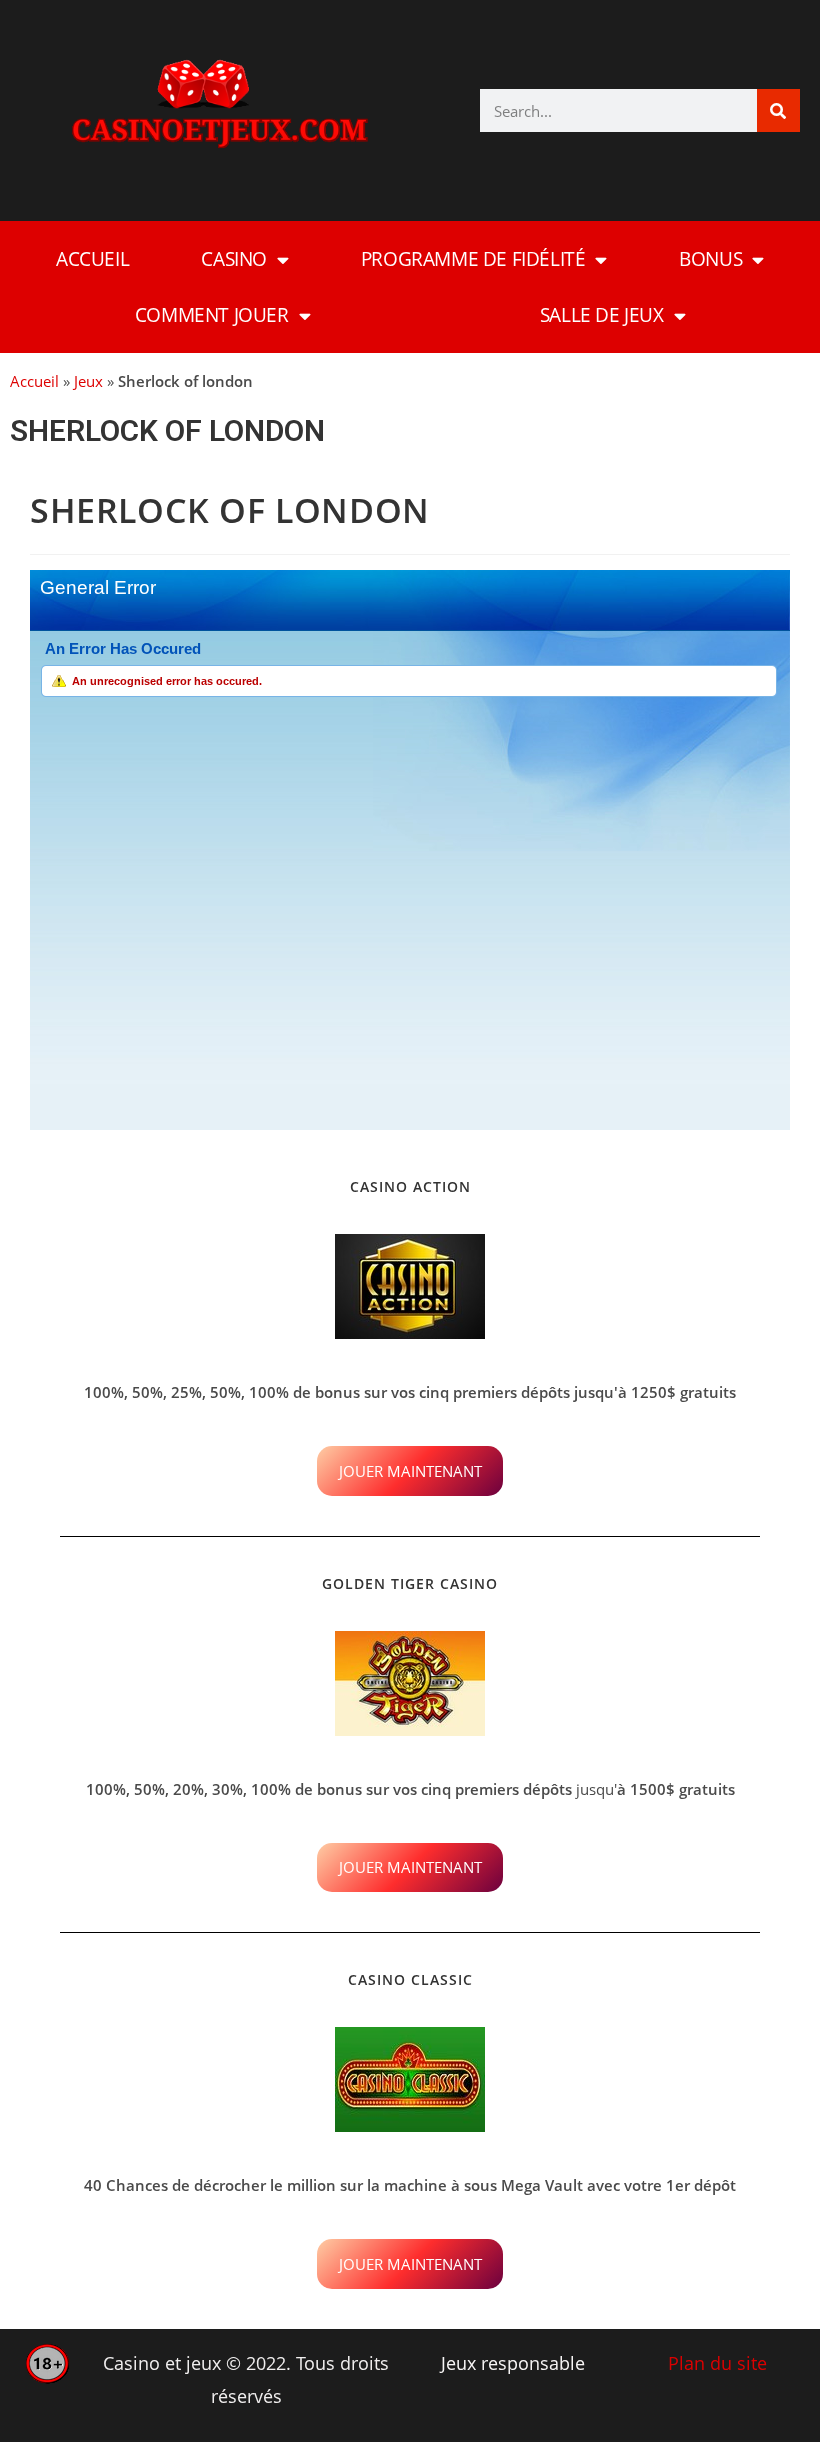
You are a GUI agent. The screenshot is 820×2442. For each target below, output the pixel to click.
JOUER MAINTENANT (410, 1471)
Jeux (88, 381)
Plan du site (717, 2363)
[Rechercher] (778, 110)
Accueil (92, 259)
